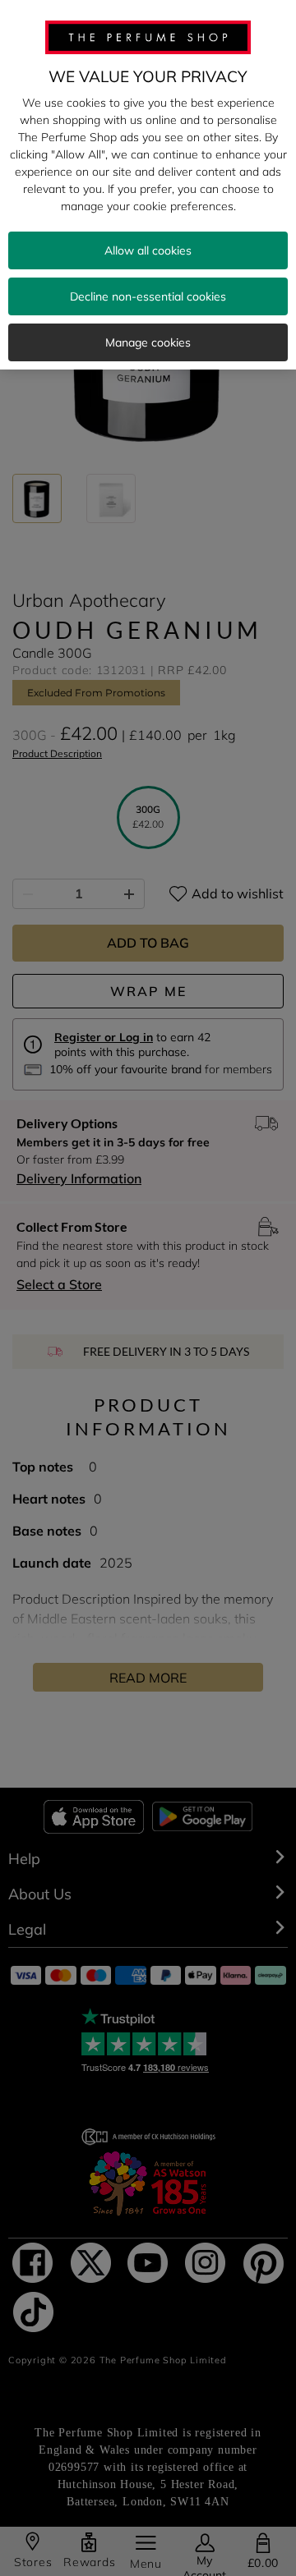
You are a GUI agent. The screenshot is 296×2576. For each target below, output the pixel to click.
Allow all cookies (148, 250)
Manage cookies (148, 342)
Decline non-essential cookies (148, 296)
